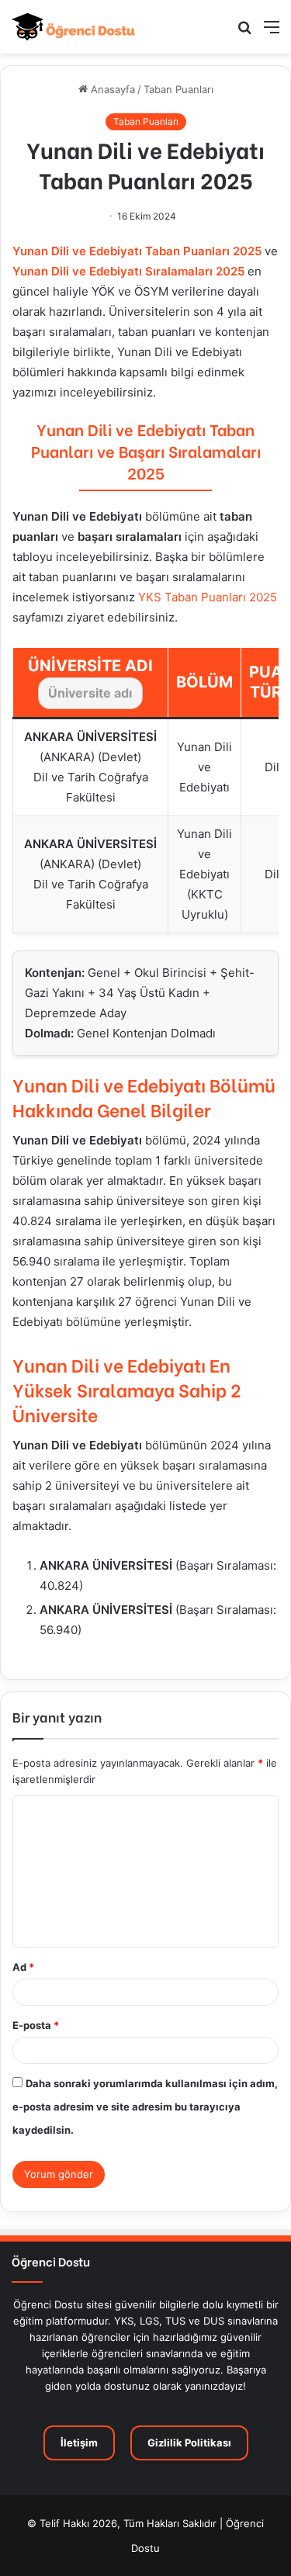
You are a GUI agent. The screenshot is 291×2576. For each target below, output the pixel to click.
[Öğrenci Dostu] (74, 27)
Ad (23, 1967)
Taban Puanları (178, 89)
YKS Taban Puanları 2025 (208, 597)
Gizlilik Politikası (189, 2443)
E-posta (36, 2025)
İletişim (79, 2443)
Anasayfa (111, 89)
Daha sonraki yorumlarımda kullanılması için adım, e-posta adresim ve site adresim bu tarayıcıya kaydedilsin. (145, 2107)
